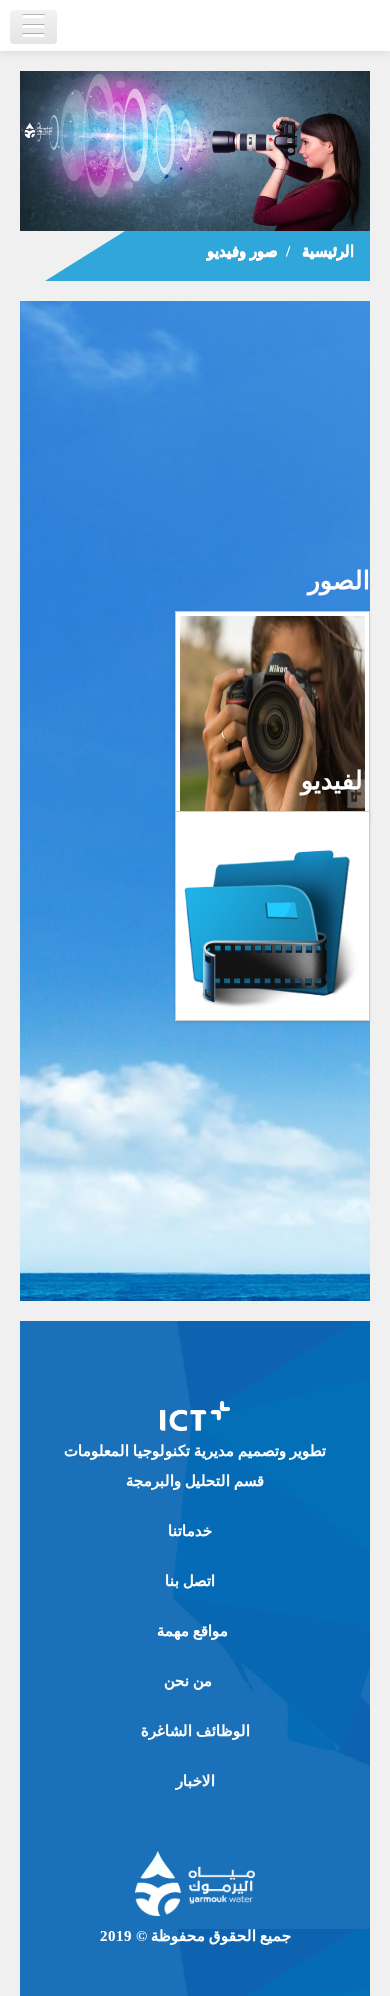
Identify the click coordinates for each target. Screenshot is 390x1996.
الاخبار (195, 1781)
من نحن (188, 1681)
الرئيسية (328, 251)
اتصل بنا (190, 1581)
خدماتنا (190, 1531)
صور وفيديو (242, 251)
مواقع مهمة (192, 1631)
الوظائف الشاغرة (195, 1731)
